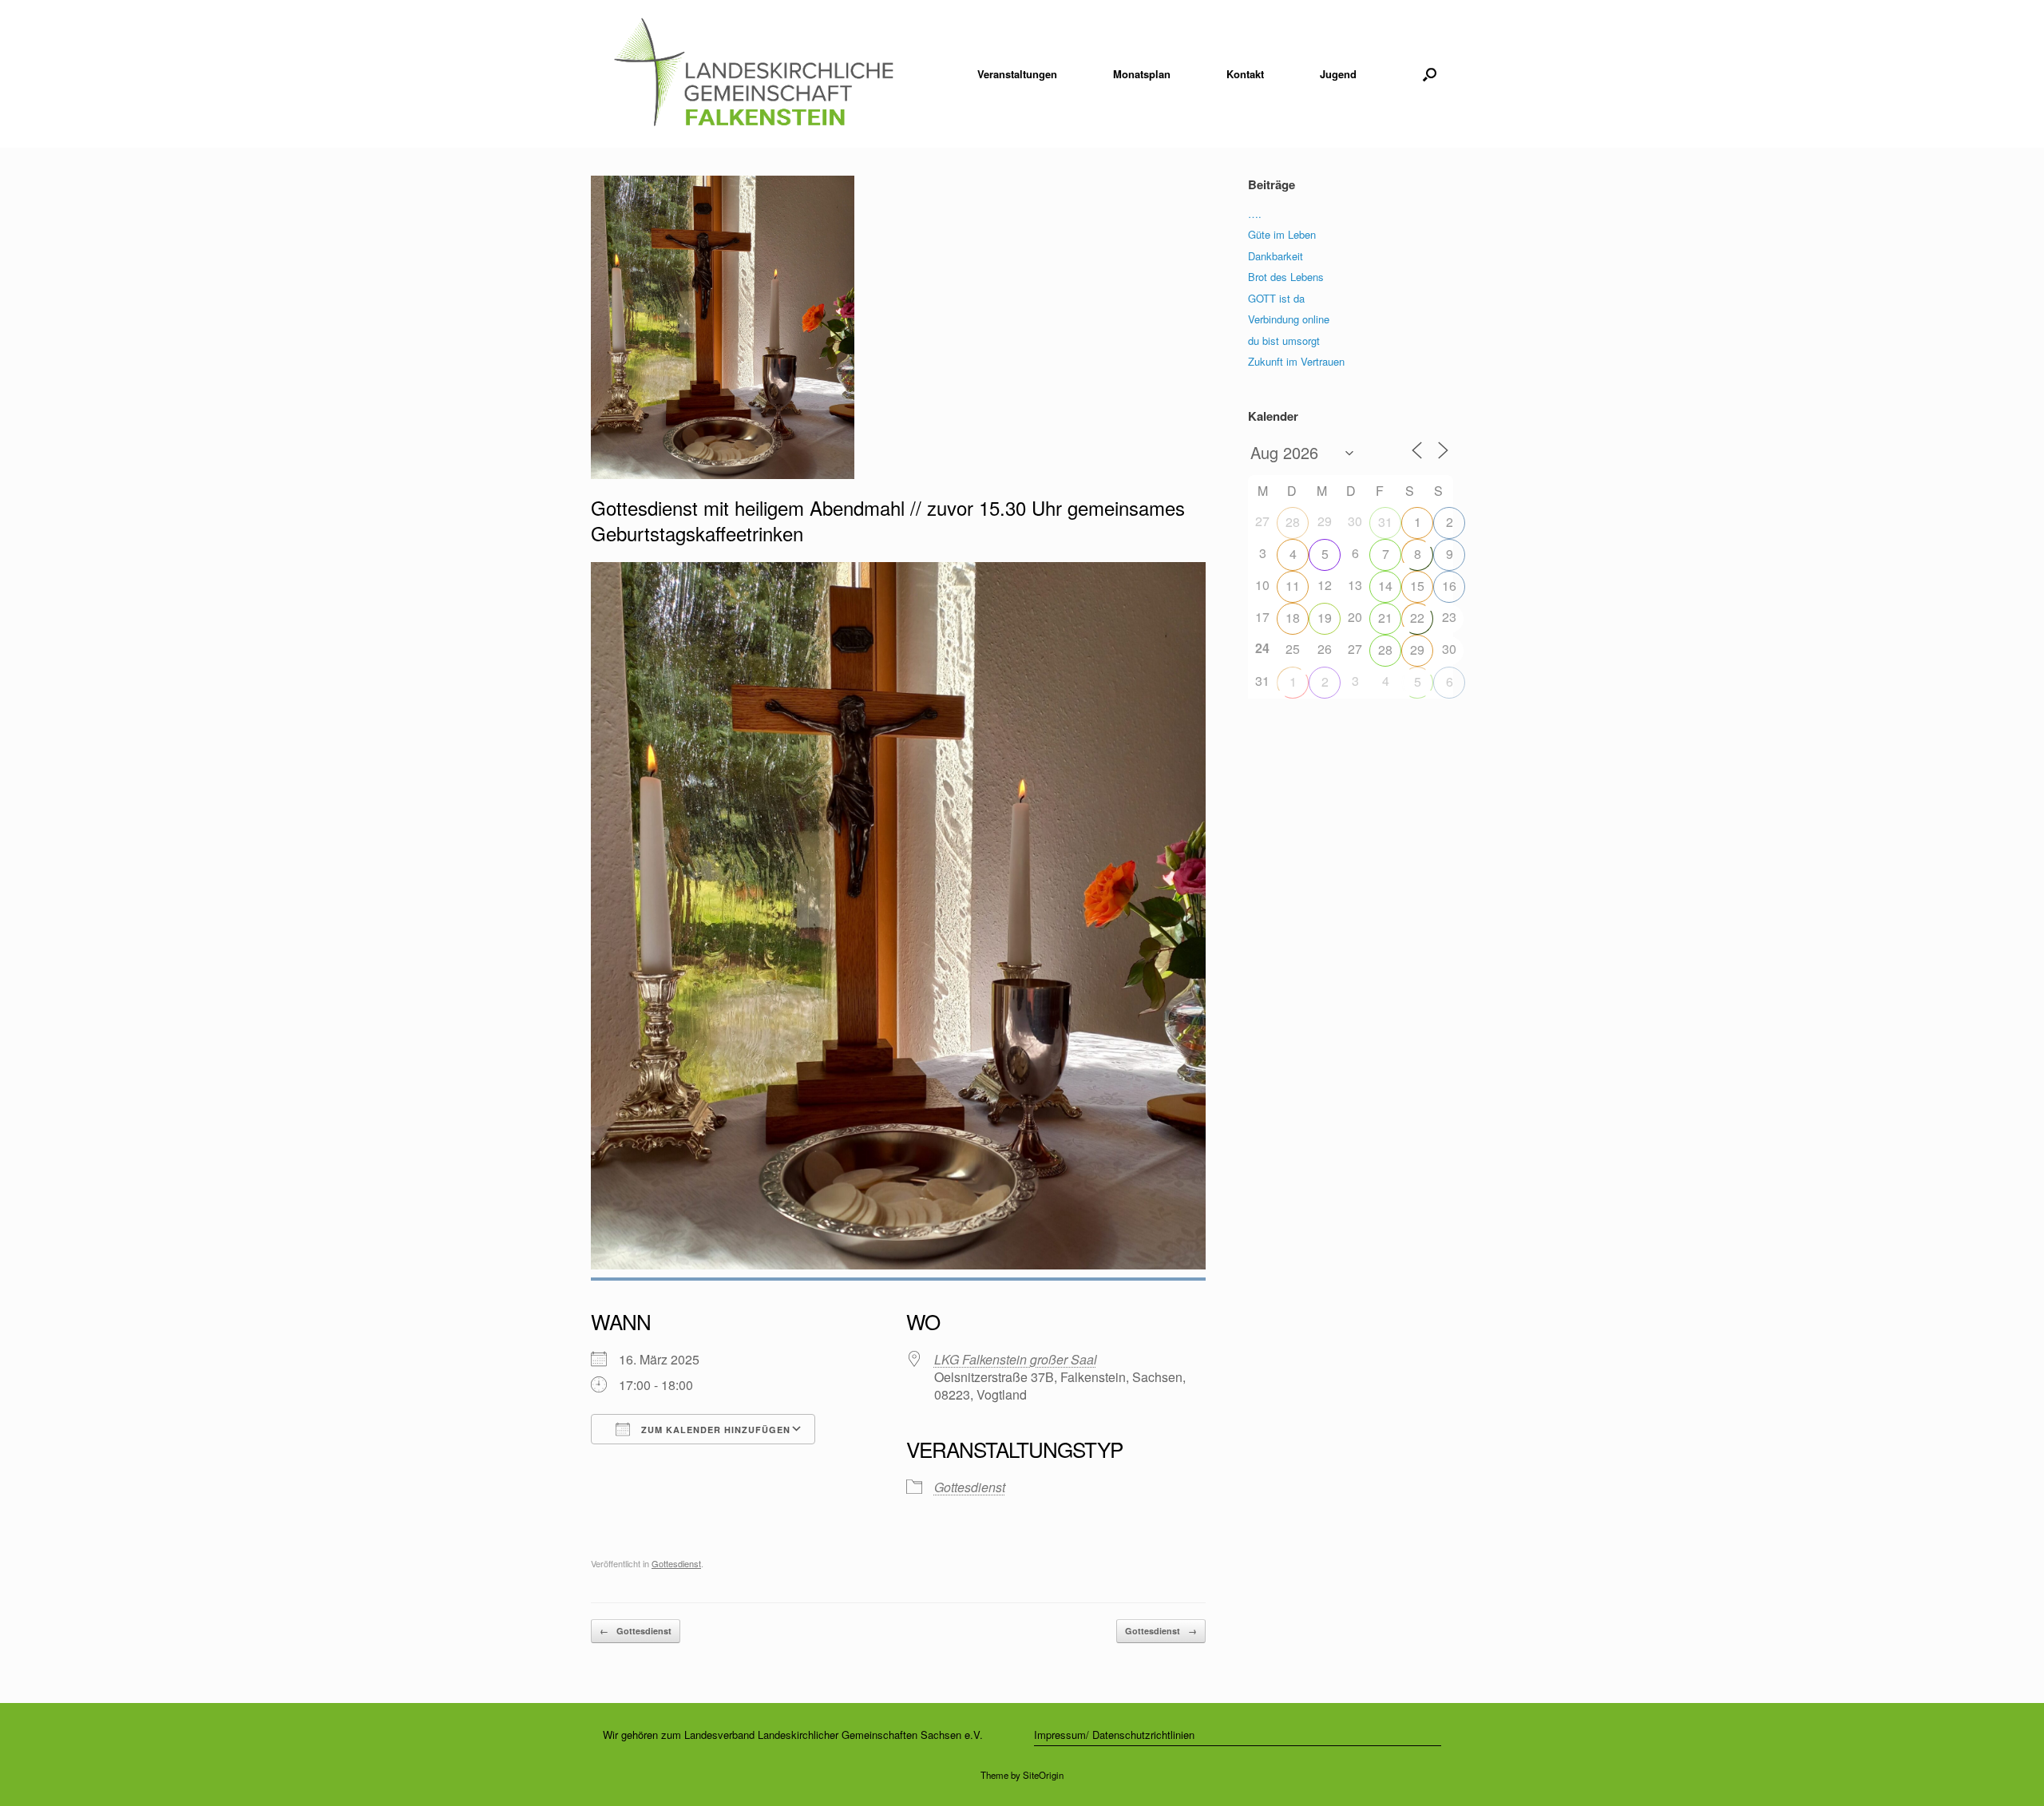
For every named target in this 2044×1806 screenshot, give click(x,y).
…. (1255, 214)
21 (1385, 618)
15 (1417, 586)
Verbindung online (1289, 319)
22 (1417, 618)
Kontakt (1245, 74)
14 (1385, 586)
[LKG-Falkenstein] (753, 74)
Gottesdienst (970, 1487)
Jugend (1338, 74)
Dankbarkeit (1276, 256)
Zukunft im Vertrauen (1296, 361)
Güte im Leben (1282, 234)
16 (1449, 586)
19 (1325, 618)
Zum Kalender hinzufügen (714, 1430)
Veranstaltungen (1017, 74)
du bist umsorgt (1284, 341)
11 (1293, 586)
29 (1417, 650)
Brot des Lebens (1286, 277)
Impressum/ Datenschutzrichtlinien (1114, 1735)
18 (1293, 618)
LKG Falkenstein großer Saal (1016, 1359)
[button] (1430, 74)
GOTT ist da (1276, 298)
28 (1293, 522)
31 (1385, 522)
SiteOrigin (1043, 1775)
